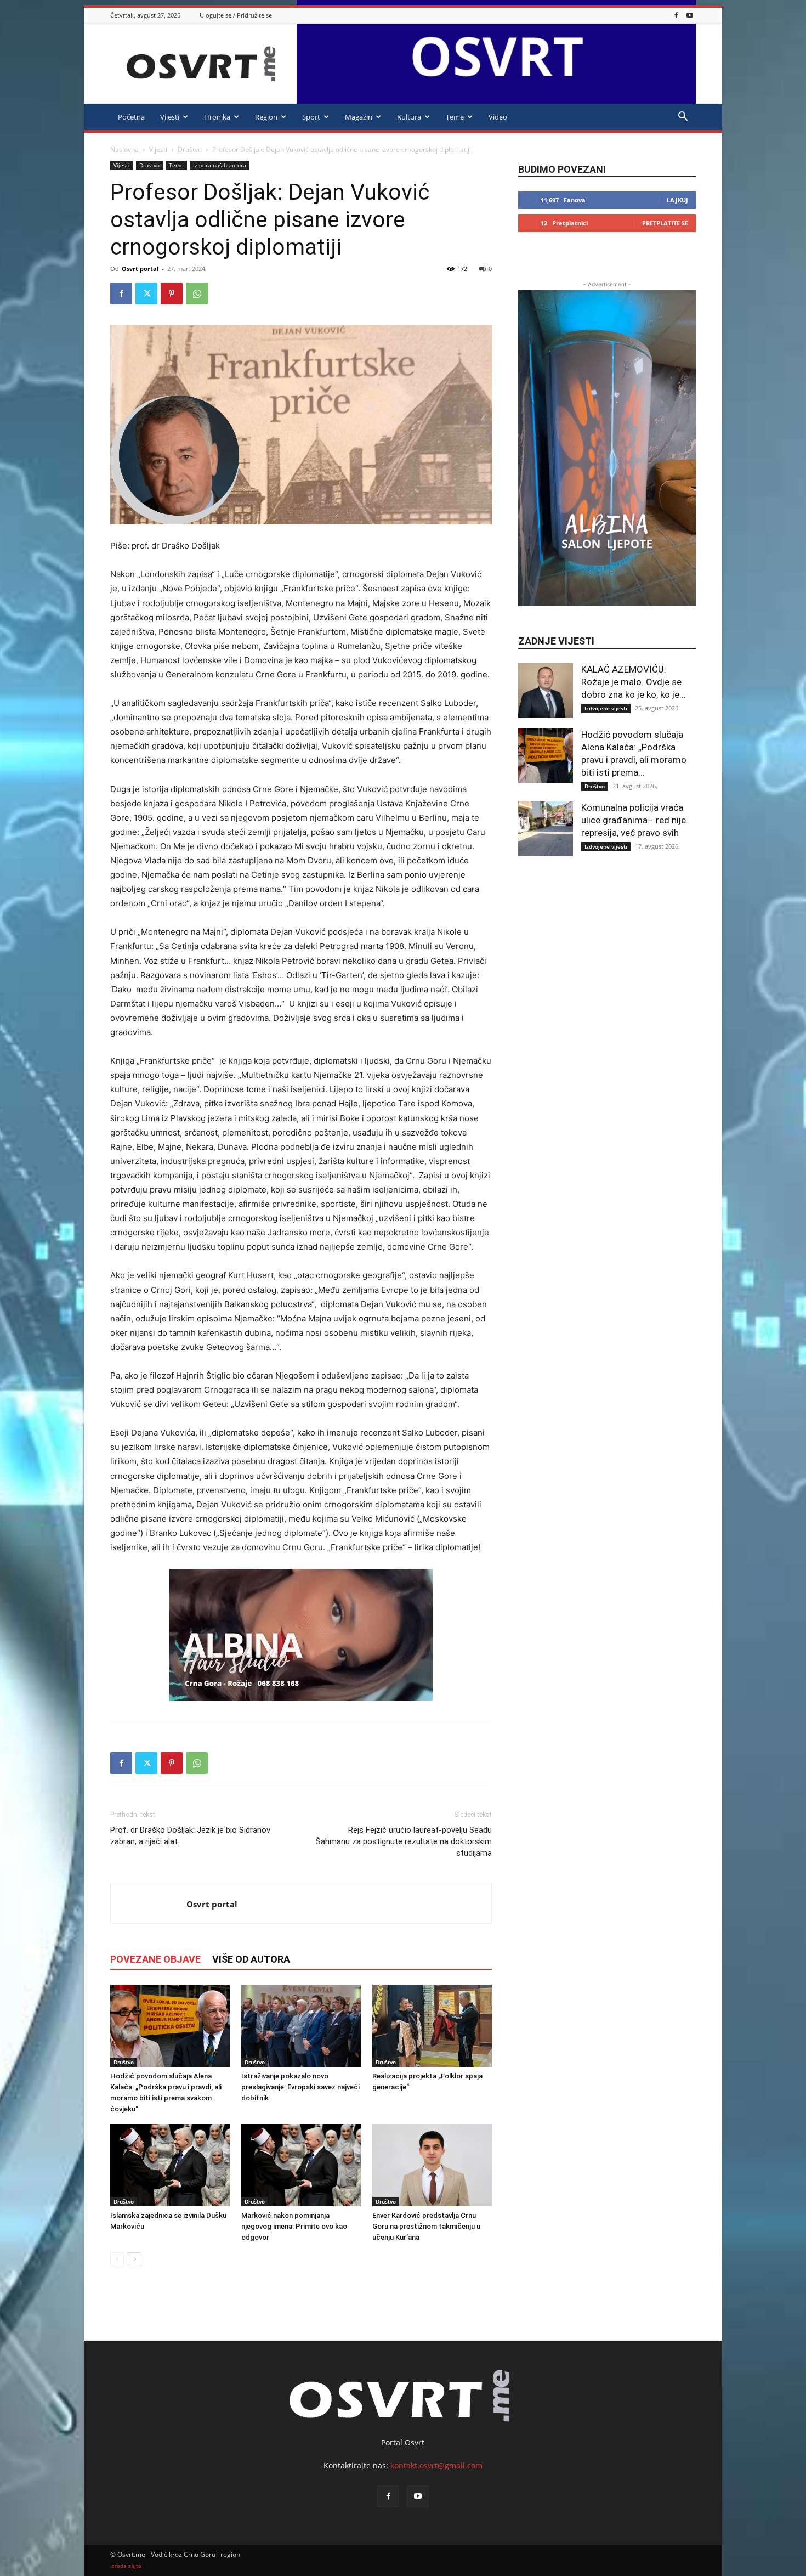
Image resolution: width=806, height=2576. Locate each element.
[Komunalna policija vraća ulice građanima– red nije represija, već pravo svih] (546, 829)
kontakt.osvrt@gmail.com (436, 2465)
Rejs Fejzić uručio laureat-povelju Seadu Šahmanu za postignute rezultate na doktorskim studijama (404, 1841)
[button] (683, 118)
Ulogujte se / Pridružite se (236, 15)
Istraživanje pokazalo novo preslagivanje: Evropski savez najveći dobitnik (300, 2087)
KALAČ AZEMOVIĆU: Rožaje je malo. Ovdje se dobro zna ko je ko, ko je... (634, 682)
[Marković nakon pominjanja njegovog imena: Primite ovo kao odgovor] (301, 2165)
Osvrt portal (140, 269)
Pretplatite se (665, 223)
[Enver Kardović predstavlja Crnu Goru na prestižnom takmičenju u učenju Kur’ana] (432, 2165)
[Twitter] (146, 293)
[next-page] (135, 2259)
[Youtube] (690, 15)
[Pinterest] (172, 293)
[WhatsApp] (197, 293)
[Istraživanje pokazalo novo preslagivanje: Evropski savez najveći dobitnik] (301, 2026)
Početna (131, 117)
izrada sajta (126, 2566)
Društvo (190, 149)
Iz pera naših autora (220, 165)
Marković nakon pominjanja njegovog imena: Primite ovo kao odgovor (294, 2226)
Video (498, 117)
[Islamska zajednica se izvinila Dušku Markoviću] (170, 2165)
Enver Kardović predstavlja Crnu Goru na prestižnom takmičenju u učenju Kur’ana (426, 2226)
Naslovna (124, 149)
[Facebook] (676, 15)
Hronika (217, 117)
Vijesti (170, 117)
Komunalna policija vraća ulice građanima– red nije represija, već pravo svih (634, 820)
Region (266, 117)
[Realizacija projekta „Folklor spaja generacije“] (432, 2026)
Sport (311, 117)
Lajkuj (677, 200)
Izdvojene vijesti (606, 708)
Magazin (359, 117)
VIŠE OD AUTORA (251, 1959)
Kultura (409, 117)
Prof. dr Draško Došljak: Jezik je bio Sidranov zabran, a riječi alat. (190, 1836)
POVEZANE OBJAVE (155, 1959)
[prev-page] (117, 2259)
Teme (455, 117)
